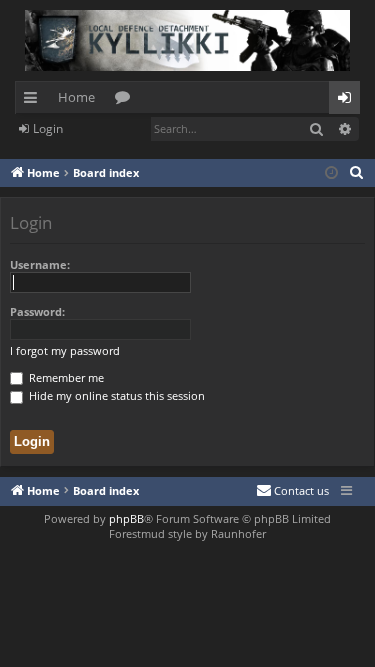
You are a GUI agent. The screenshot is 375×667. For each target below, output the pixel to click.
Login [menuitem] (348, 101)
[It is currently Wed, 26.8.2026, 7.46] (331, 173)
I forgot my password (65, 350)
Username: (40, 264)
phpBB (126, 518)
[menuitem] (357, 173)
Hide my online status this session (115, 395)
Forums (126, 101)
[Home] (187, 40)
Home (76, 97)
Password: (37, 311)
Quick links (34, 101)
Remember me (65, 377)
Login (48, 128)
